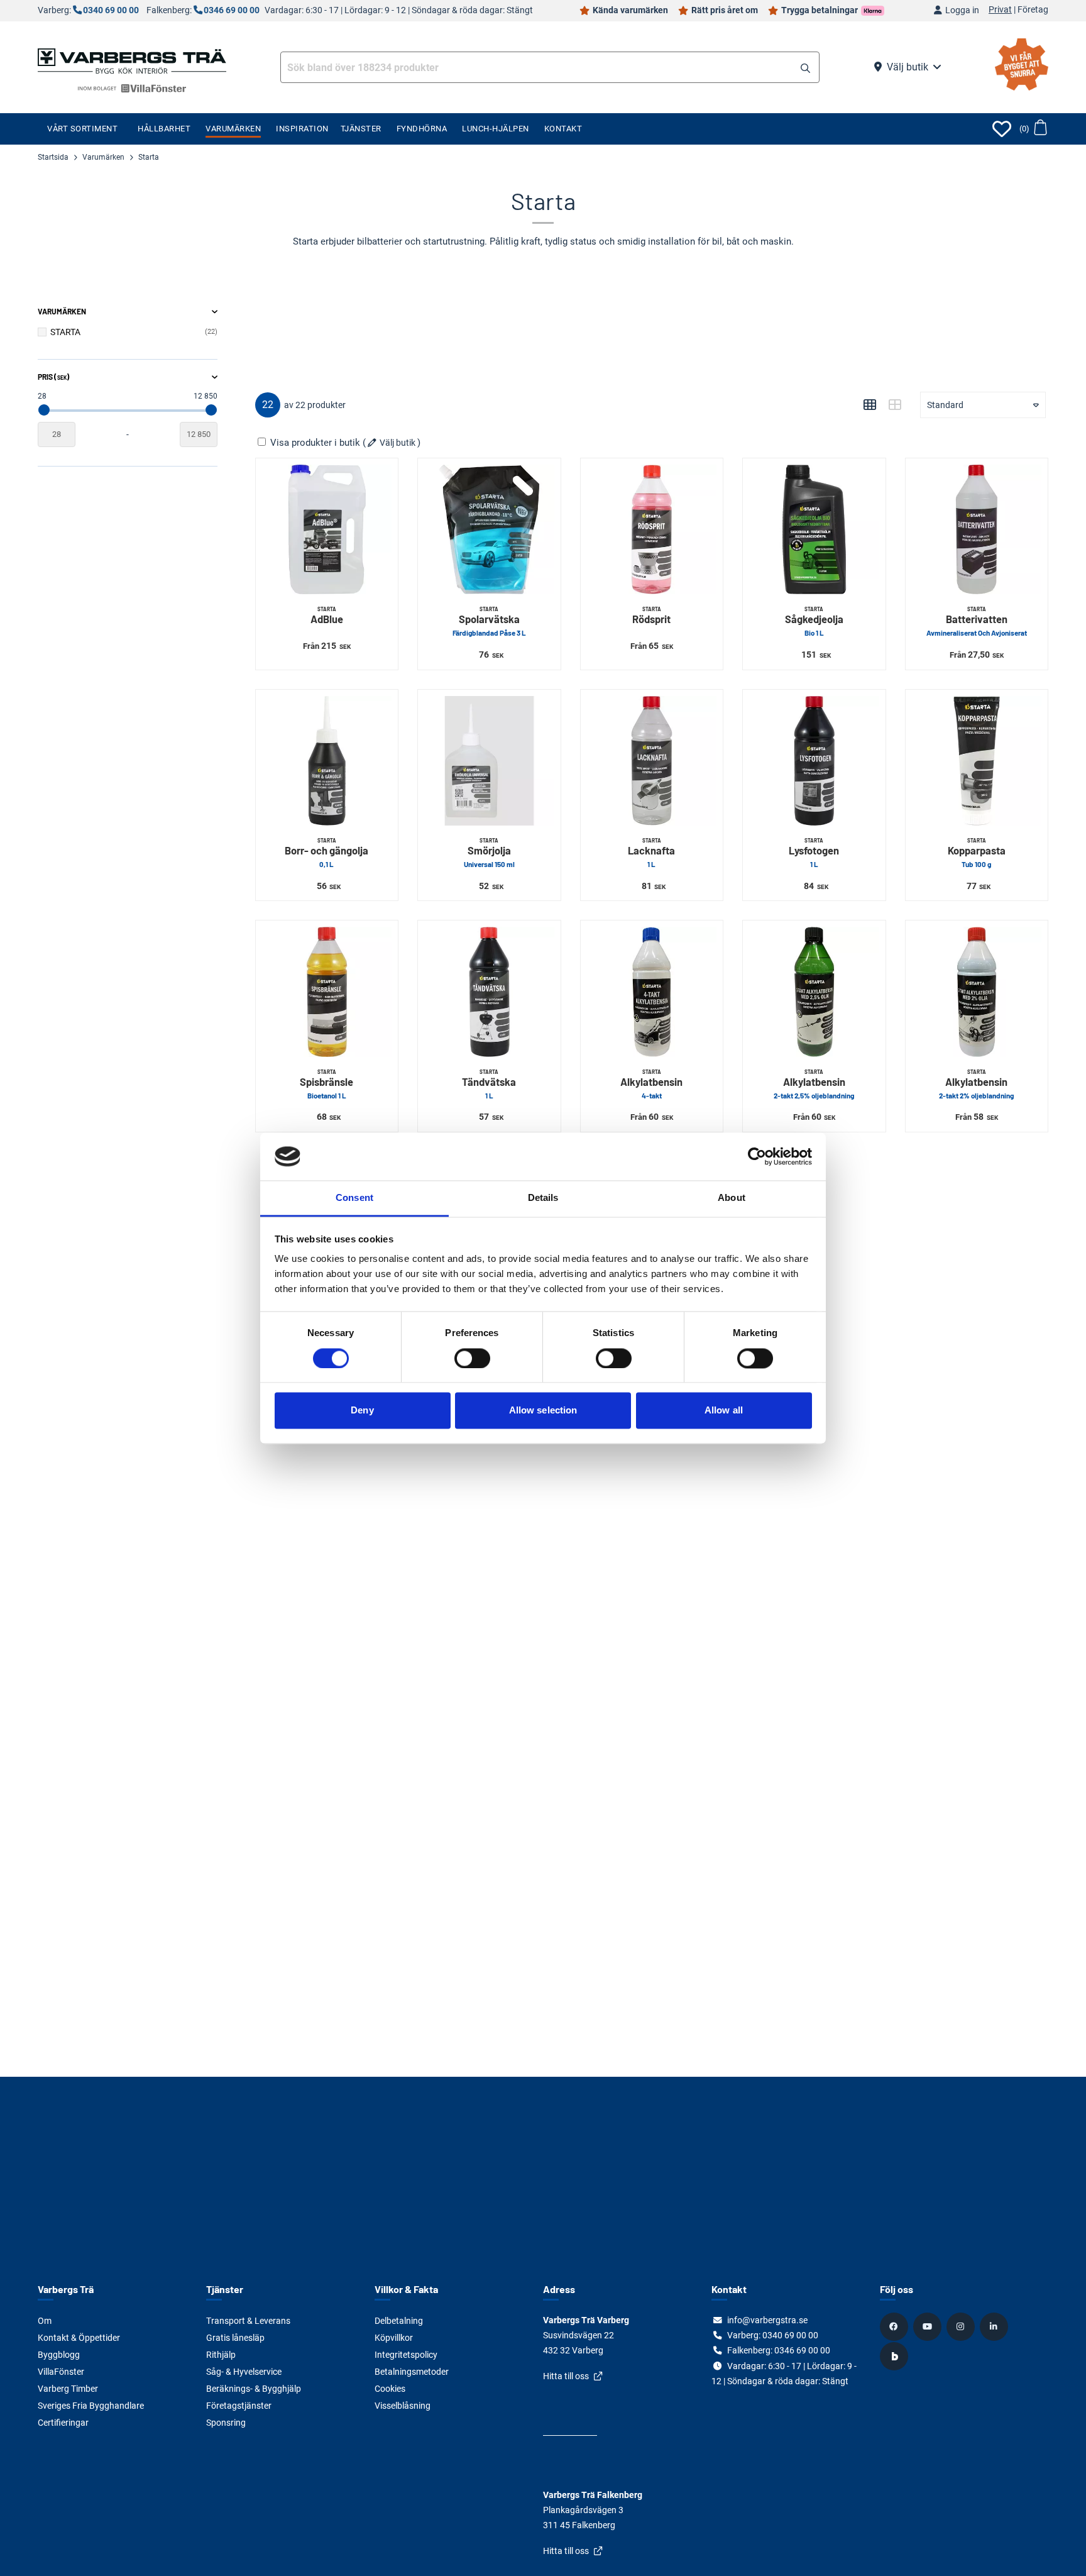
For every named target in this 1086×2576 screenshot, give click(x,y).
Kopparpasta (977, 853)
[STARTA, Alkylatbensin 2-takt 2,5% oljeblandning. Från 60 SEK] (814, 992)
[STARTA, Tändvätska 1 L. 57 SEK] (489, 992)
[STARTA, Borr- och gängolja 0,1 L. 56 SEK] (327, 761)
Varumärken (233, 129)
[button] (805, 69)
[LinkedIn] (995, 2326)
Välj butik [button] (908, 67)
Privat (1000, 10)
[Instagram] (962, 2326)
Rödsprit (651, 616)
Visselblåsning (403, 2406)
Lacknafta (651, 853)
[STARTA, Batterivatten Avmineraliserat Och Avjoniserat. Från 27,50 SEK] (977, 529)
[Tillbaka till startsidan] (132, 60)
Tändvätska (489, 1084)
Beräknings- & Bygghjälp (254, 2389)
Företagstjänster (239, 2406)
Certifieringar (63, 2423)
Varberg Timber (68, 2389)
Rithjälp (221, 2355)
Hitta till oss (566, 2376)
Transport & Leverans (248, 2321)
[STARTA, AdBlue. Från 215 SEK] (327, 529)
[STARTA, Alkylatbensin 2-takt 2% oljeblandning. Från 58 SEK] (977, 992)
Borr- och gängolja (326, 853)
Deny (362, 1411)
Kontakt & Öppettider (79, 2338)
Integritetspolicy (406, 2355)
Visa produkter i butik (315, 443)
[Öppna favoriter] (1002, 129)
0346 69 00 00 (232, 10)
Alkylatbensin (651, 1084)
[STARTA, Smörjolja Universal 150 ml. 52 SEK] (489, 761)
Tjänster (361, 129)
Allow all (724, 1411)
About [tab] (732, 1198)
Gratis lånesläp (235, 2338)
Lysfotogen (814, 853)
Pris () (53, 377)
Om (45, 2321)
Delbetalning (399, 2321)
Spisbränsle (326, 1084)
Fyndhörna (422, 129)
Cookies (390, 2389)
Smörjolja (489, 853)
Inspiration (302, 129)
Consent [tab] (354, 1198)
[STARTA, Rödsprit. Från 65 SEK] (652, 529)
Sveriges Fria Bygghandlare (91, 2406)
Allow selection (543, 1411)
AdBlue (327, 616)
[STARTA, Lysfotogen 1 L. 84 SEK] (814, 761)
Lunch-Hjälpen (496, 129)
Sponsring (226, 2423)
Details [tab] (543, 1198)
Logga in (962, 10)
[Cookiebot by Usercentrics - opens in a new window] (757, 1156)
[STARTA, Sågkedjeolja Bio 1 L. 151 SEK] (814, 529)
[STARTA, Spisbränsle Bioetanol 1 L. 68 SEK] (327, 992)
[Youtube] (929, 2326)
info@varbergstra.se (767, 2320)
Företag (1033, 10)
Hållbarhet (164, 129)
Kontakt (563, 129)
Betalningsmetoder (412, 2372)
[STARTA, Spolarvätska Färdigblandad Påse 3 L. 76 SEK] (489, 529)
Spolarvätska (489, 622)
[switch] (472, 1358)
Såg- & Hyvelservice (244, 2372)
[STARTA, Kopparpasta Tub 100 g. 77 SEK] (977, 761)
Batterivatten (977, 622)
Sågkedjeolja (814, 622)
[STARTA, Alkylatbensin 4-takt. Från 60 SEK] (652, 992)
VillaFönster (61, 2372)
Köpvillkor (394, 2338)
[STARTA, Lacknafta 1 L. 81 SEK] (652, 761)
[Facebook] (896, 2326)
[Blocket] (896, 2356)
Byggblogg (59, 2355)
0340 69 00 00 (111, 10)
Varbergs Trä (66, 2289)
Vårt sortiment (82, 129)
